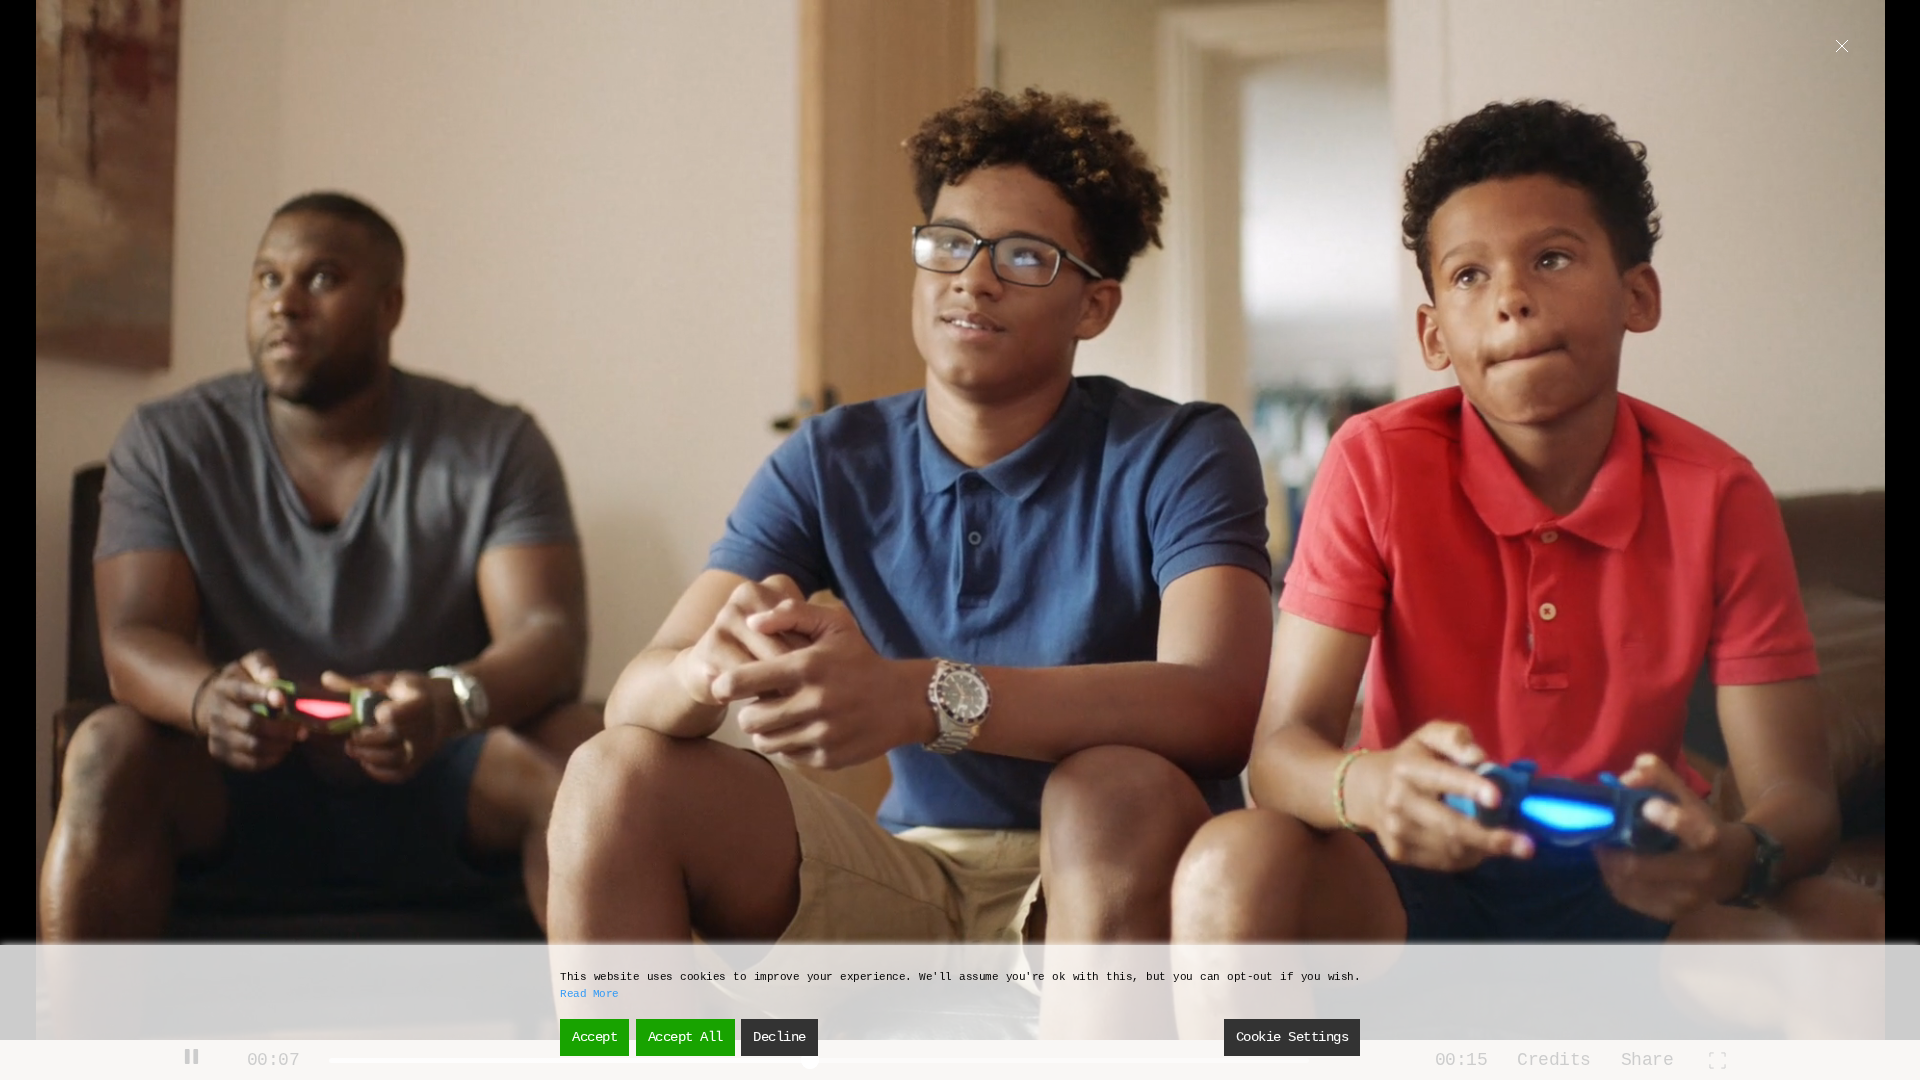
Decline (779, 1037)
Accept (594, 1037)
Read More (589, 994)
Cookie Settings (1292, 1037)
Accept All (685, 1037)
